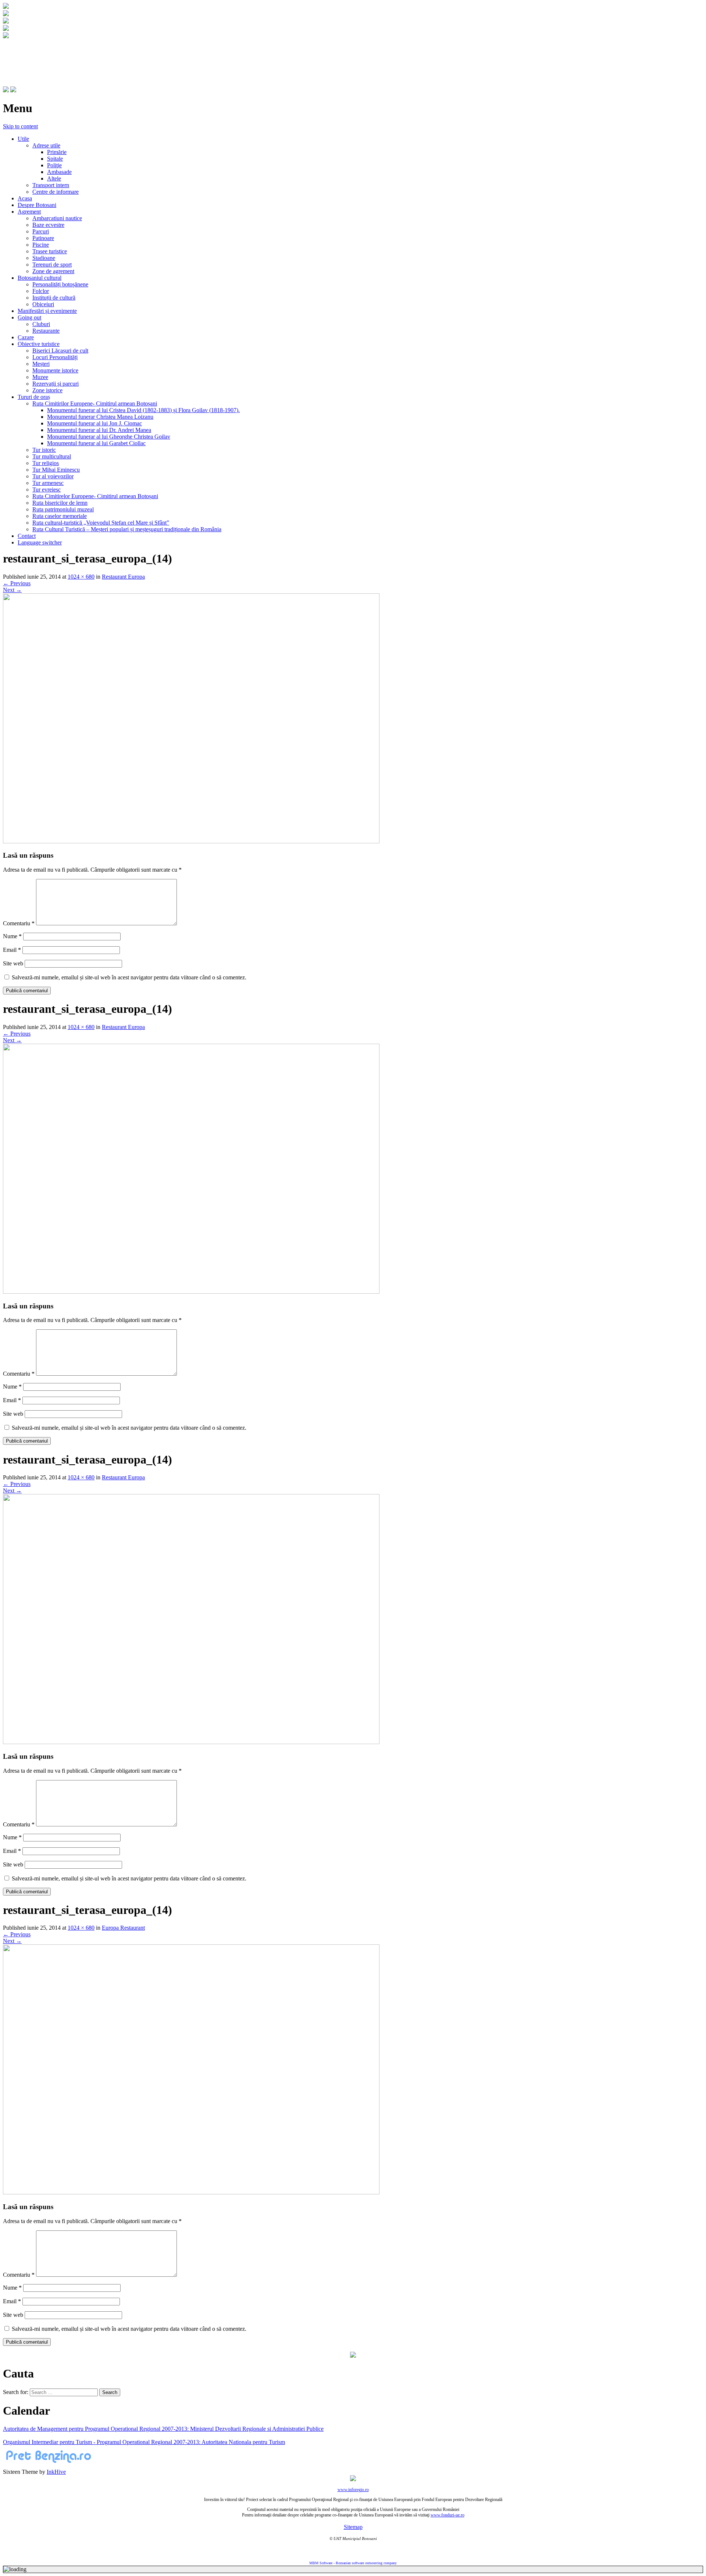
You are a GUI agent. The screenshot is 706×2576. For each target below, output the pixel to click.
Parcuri (41, 231)
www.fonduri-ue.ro (448, 2515)
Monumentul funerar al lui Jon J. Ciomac (95, 423)
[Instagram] (13, 90)
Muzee (40, 377)
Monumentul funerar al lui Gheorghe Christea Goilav (109, 437)
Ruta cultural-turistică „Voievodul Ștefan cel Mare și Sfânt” (101, 523)
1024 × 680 (81, 577)
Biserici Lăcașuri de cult (60, 351)
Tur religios (46, 463)
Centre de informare (56, 192)
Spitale (55, 159)
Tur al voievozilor (53, 476)
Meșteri (41, 364)
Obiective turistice (39, 344)
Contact (27, 536)
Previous (17, 583)
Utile (23, 139)
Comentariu (19, 923)
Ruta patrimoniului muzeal (63, 509)
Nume (12, 936)
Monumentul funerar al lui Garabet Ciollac (96, 443)
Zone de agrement (53, 271)
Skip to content (20, 126)
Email (12, 950)
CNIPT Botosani (44, 54)
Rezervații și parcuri (56, 384)
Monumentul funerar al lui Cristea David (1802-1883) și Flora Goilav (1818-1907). (143, 410)
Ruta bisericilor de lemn (60, 503)
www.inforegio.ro (353, 2490)
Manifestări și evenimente (47, 311)
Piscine (41, 245)
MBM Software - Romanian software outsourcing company (353, 2563)
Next (12, 590)
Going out (29, 317)
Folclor (41, 291)
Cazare (26, 337)
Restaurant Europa (123, 577)
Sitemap (353, 2527)
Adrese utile (46, 145)
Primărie (57, 152)
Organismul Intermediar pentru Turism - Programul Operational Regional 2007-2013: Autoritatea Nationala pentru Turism (144, 2442)
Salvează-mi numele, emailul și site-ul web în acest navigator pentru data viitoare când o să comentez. (129, 977)
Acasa (25, 198)
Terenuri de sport (52, 265)
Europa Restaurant (123, 1928)
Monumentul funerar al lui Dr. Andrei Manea (99, 430)
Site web (13, 963)
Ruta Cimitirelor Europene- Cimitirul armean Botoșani (95, 496)
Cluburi (41, 324)
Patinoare (43, 238)
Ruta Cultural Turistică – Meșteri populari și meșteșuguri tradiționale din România (127, 529)
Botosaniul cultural (40, 278)
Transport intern (51, 185)
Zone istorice (47, 390)
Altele (54, 178)
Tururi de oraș (34, 397)
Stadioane (44, 258)
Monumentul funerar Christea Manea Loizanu (100, 417)
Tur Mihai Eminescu (56, 470)
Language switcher (40, 542)
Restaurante (46, 331)
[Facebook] (6, 90)
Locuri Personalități (55, 357)
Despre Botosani (37, 205)
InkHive (56, 2472)
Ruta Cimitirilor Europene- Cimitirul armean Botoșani (95, 403)
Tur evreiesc (47, 490)
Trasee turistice (50, 251)
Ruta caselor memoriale (60, 516)
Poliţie (54, 165)
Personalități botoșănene (60, 284)
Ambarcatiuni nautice (57, 218)
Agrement (29, 212)
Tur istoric (44, 450)
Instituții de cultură (54, 298)
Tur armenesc (48, 483)
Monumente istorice (55, 370)
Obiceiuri (43, 304)
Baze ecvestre (48, 225)
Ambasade (59, 172)
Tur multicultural (52, 456)
